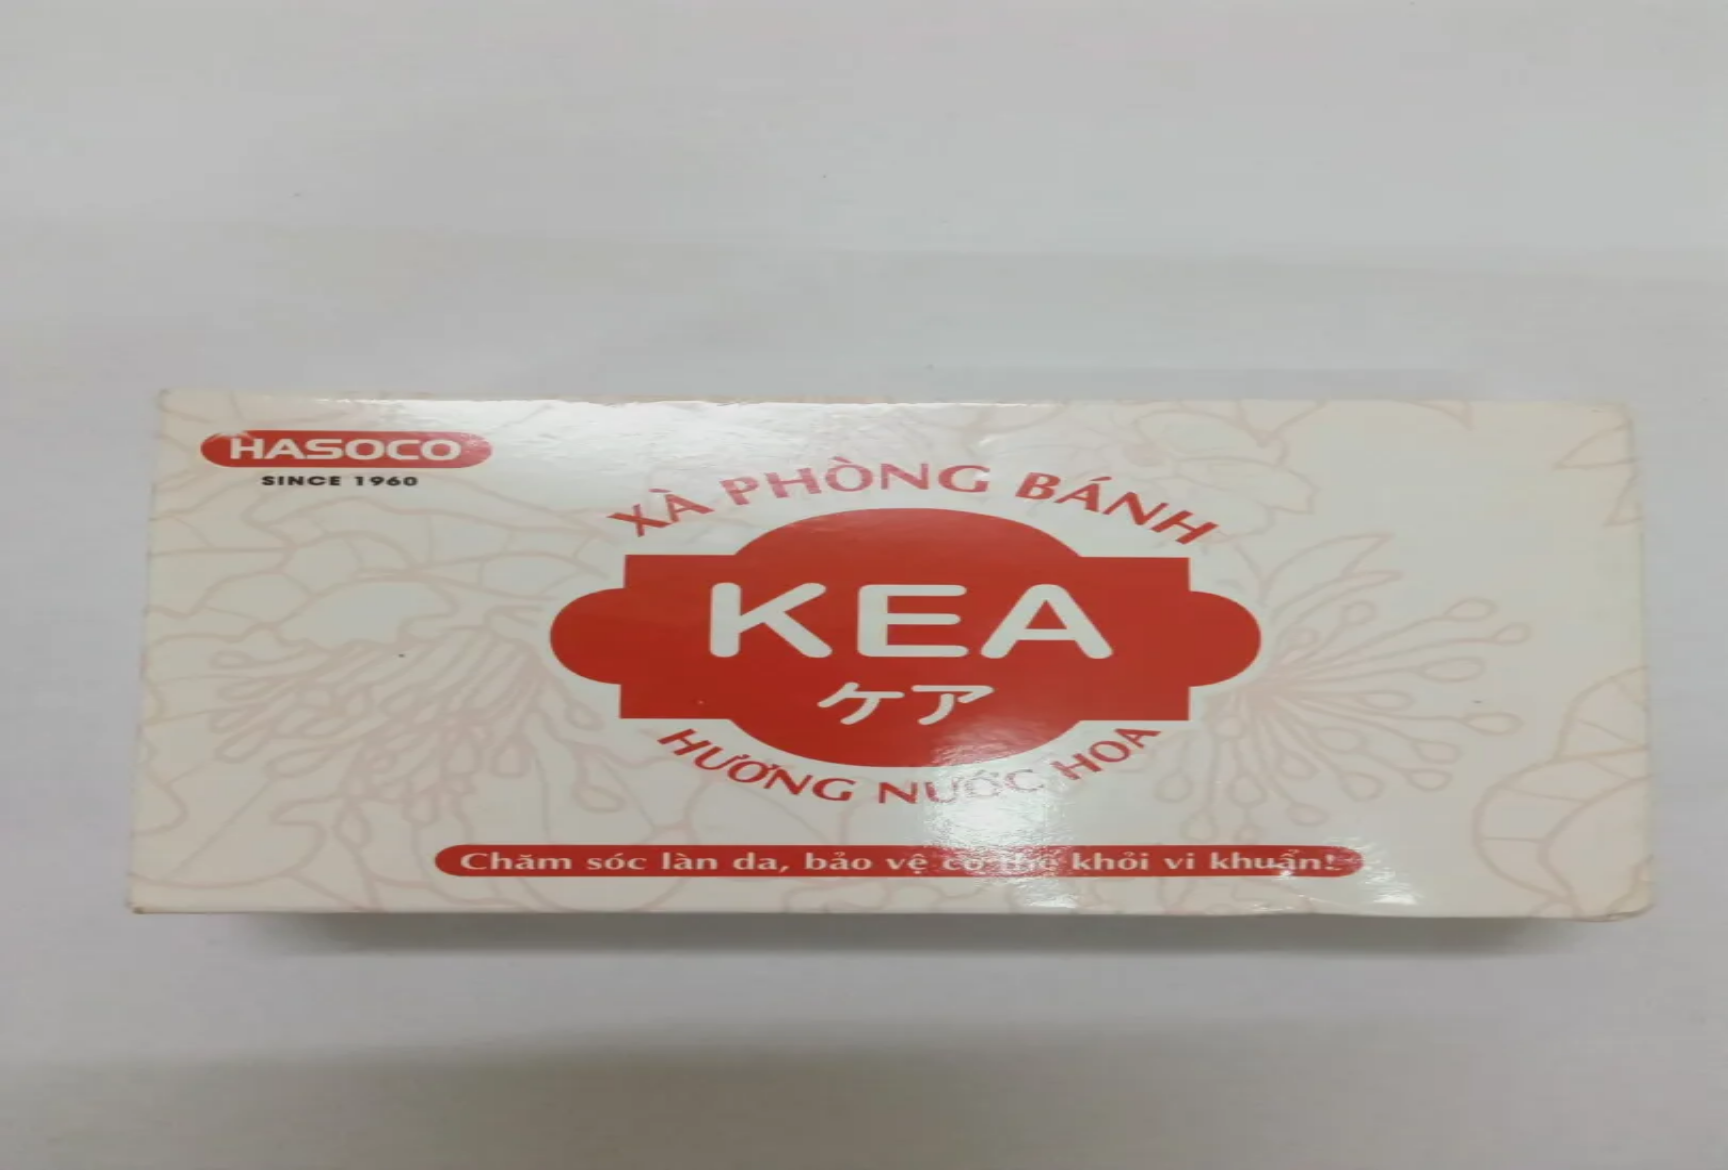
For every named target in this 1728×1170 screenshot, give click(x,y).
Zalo (147, 1151)
